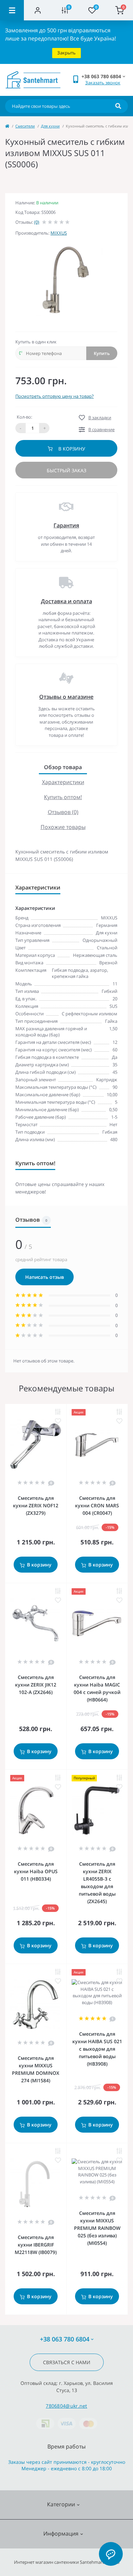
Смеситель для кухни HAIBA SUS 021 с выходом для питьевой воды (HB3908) (97, 2049)
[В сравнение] (58, 1412)
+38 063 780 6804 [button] (65, 2339)
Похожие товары (63, 827)
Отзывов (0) (63, 812)
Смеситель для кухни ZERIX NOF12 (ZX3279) (36, 1505)
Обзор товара (63, 767)
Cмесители (25, 126)
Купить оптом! (63, 797)
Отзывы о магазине (66, 697)
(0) (37, 222)
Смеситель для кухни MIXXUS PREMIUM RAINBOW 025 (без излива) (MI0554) (97, 2228)
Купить (102, 353)
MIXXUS (59, 233)
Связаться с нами (67, 2362)
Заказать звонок (103, 83)
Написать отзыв (45, 1277)
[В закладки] (58, 1421)
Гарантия (66, 525)
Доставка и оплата (66, 601)
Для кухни (50, 126)
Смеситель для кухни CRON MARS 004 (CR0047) (97, 1505)
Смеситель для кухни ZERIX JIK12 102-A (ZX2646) (36, 1685)
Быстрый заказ (66, 470)
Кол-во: (24, 417)
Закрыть (66, 53)
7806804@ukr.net (66, 2406)
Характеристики (63, 782)
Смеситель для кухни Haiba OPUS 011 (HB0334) (36, 1871)
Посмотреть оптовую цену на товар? (55, 396)
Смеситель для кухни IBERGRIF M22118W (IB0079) (36, 2245)
